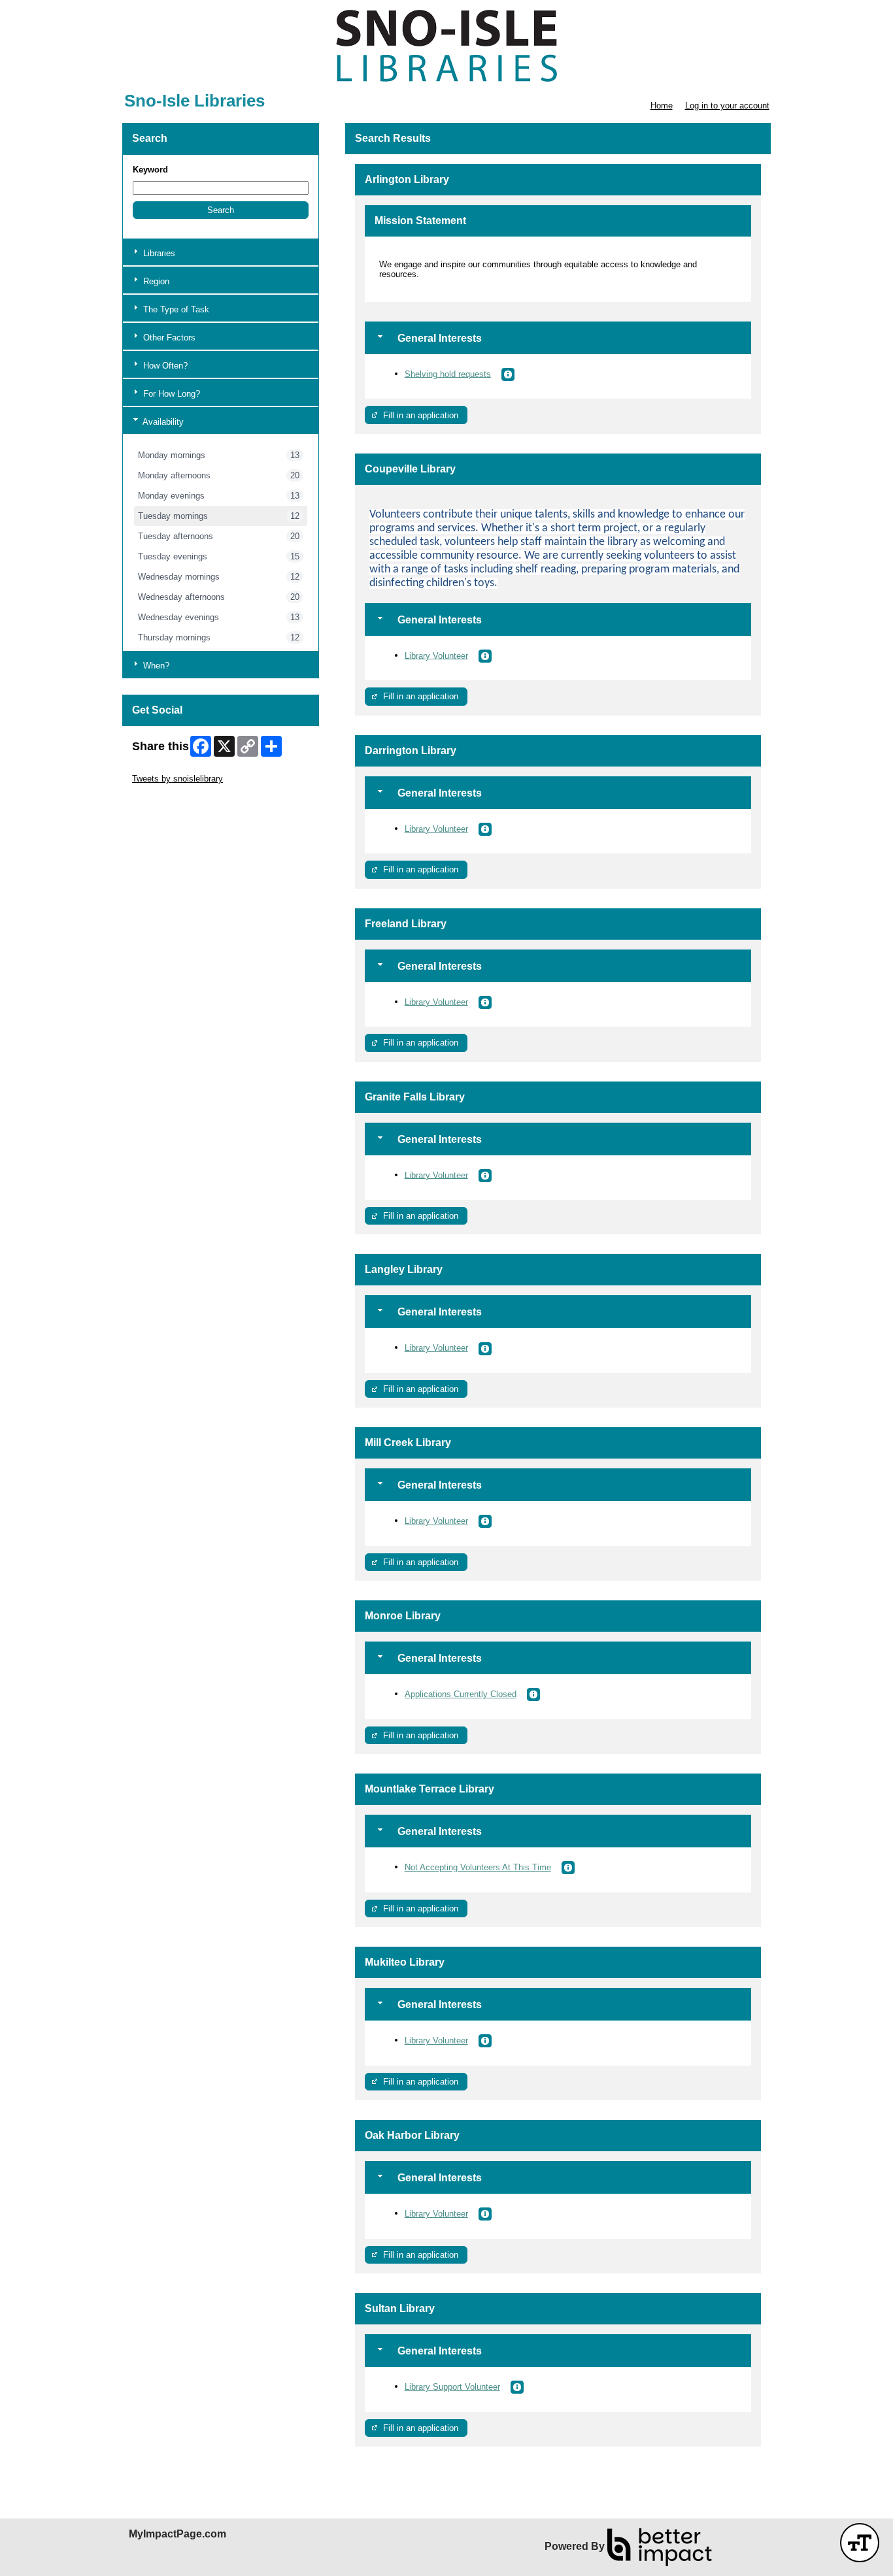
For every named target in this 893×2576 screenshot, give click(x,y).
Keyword (150, 170)
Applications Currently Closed (461, 1694)
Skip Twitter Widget (169, 769)
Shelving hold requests (448, 373)
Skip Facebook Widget (175, 798)
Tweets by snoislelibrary (177, 779)
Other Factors (168, 338)
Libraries (158, 253)
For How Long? (170, 394)
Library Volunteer (436, 655)
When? (155, 666)
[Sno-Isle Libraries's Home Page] (446, 46)
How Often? (164, 366)
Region (155, 281)
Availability (162, 422)
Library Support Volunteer (452, 2387)
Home (662, 106)
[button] (221, 210)
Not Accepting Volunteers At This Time (478, 1867)
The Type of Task (175, 309)
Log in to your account (727, 106)
